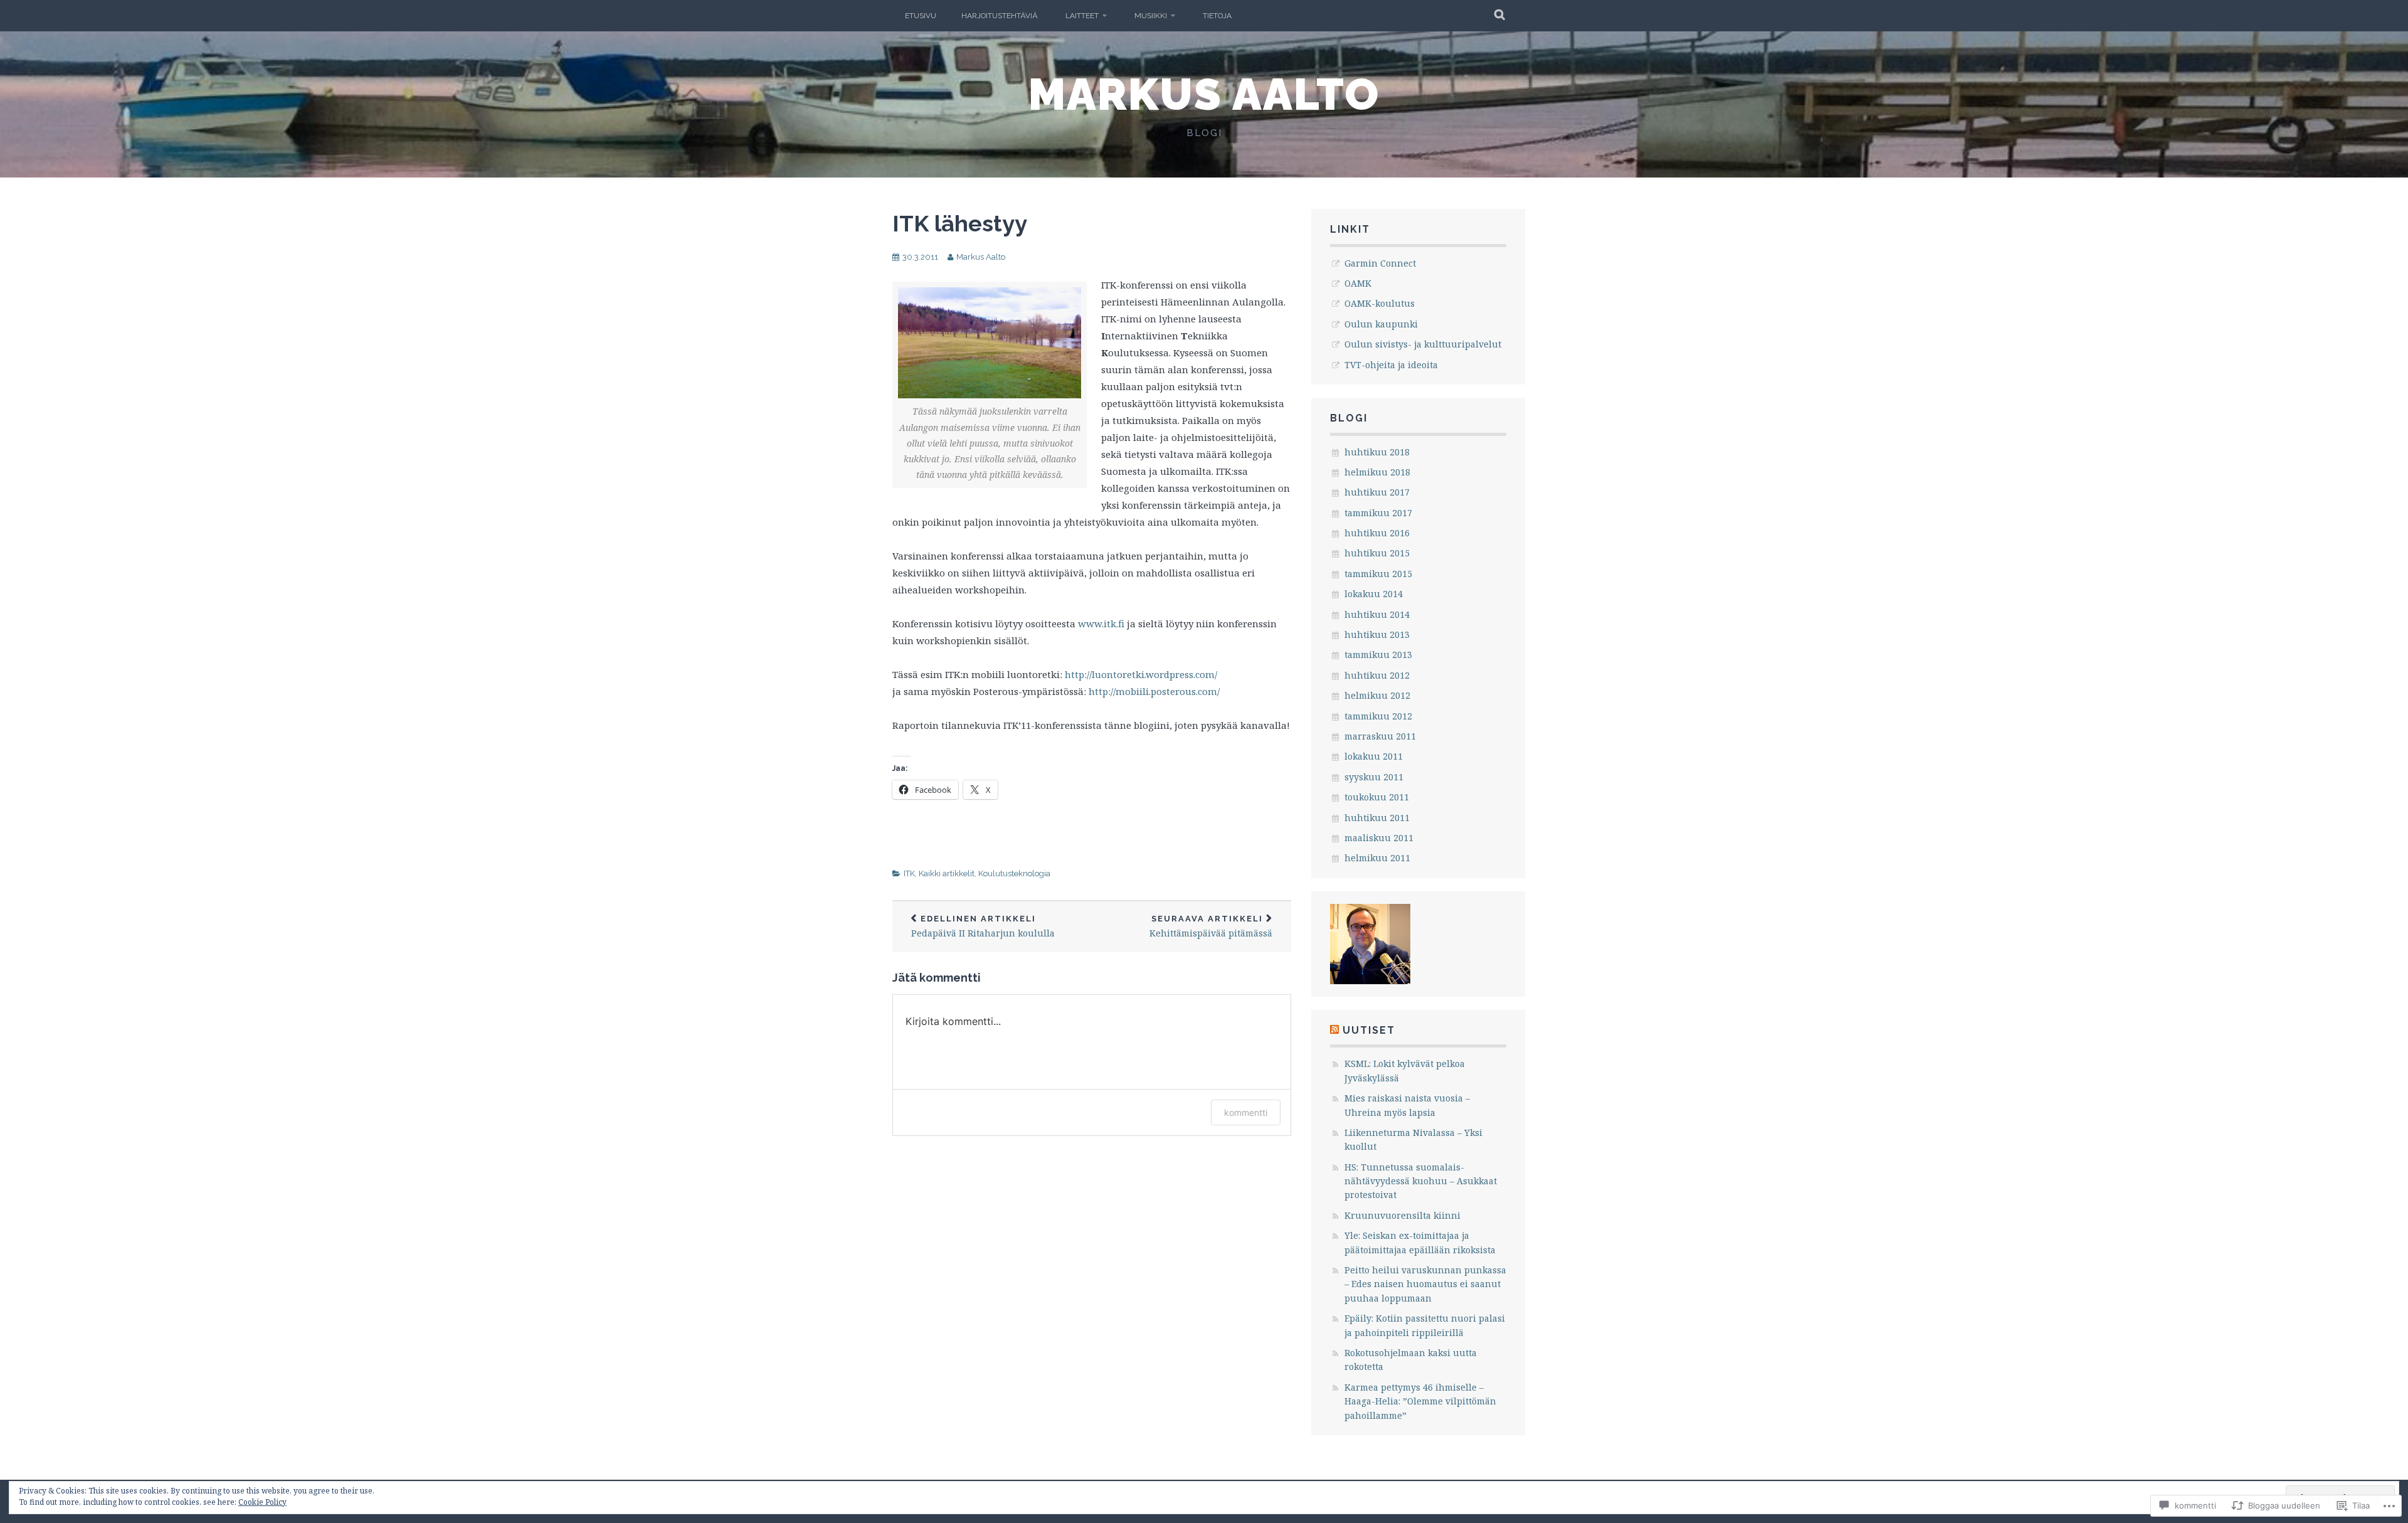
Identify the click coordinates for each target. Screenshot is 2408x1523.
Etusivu (921, 16)
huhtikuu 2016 (1377, 533)
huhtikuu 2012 (1377, 675)
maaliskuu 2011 (1379, 838)
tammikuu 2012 (1378, 716)
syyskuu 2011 (1374, 777)
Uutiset (1369, 1030)
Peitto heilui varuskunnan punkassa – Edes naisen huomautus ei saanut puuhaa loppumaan (1425, 1284)
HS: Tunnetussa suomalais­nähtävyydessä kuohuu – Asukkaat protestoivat (1421, 1181)
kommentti (1246, 1112)
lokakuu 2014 (1374, 594)
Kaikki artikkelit (947, 873)
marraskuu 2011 (1380, 736)
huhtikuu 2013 (1377, 634)
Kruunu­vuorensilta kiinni (1402, 1215)
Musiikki (1151, 16)
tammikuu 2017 (1378, 513)
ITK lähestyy (960, 223)
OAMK (1358, 283)
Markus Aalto (1204, 94)
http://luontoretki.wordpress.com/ (1140, 674)
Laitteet (1082, 16)
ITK (909, 873)
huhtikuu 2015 (1377, 553)
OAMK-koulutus (1380, 303)
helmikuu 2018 (1377, 472)
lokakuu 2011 (1374, 756)
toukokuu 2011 (1377, 797)
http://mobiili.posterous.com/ (1154, 691)
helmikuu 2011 (1377, 858)
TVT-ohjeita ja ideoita (1391, 365)
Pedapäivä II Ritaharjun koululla (983, 927)
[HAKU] (1500, 16)
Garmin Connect (1380, 263)
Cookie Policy (262, 1502)
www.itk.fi (1101, 624)
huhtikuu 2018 (1377, 452)
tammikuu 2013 (1378, 655)
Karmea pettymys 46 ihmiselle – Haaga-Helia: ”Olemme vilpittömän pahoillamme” (1420, 1401)
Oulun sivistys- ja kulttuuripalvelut (1423, 344)
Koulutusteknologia (1014, 873)
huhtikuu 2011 (1377, 818)
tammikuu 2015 (1378, 574)
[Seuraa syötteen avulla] (1334, 1030)
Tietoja (1217, 16)
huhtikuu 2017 (1377, 492)
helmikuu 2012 (1377, 695)
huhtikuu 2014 (1377, 614)
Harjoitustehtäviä (1000, 16)
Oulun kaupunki (1381, 324)
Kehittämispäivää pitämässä (1211, 927)
